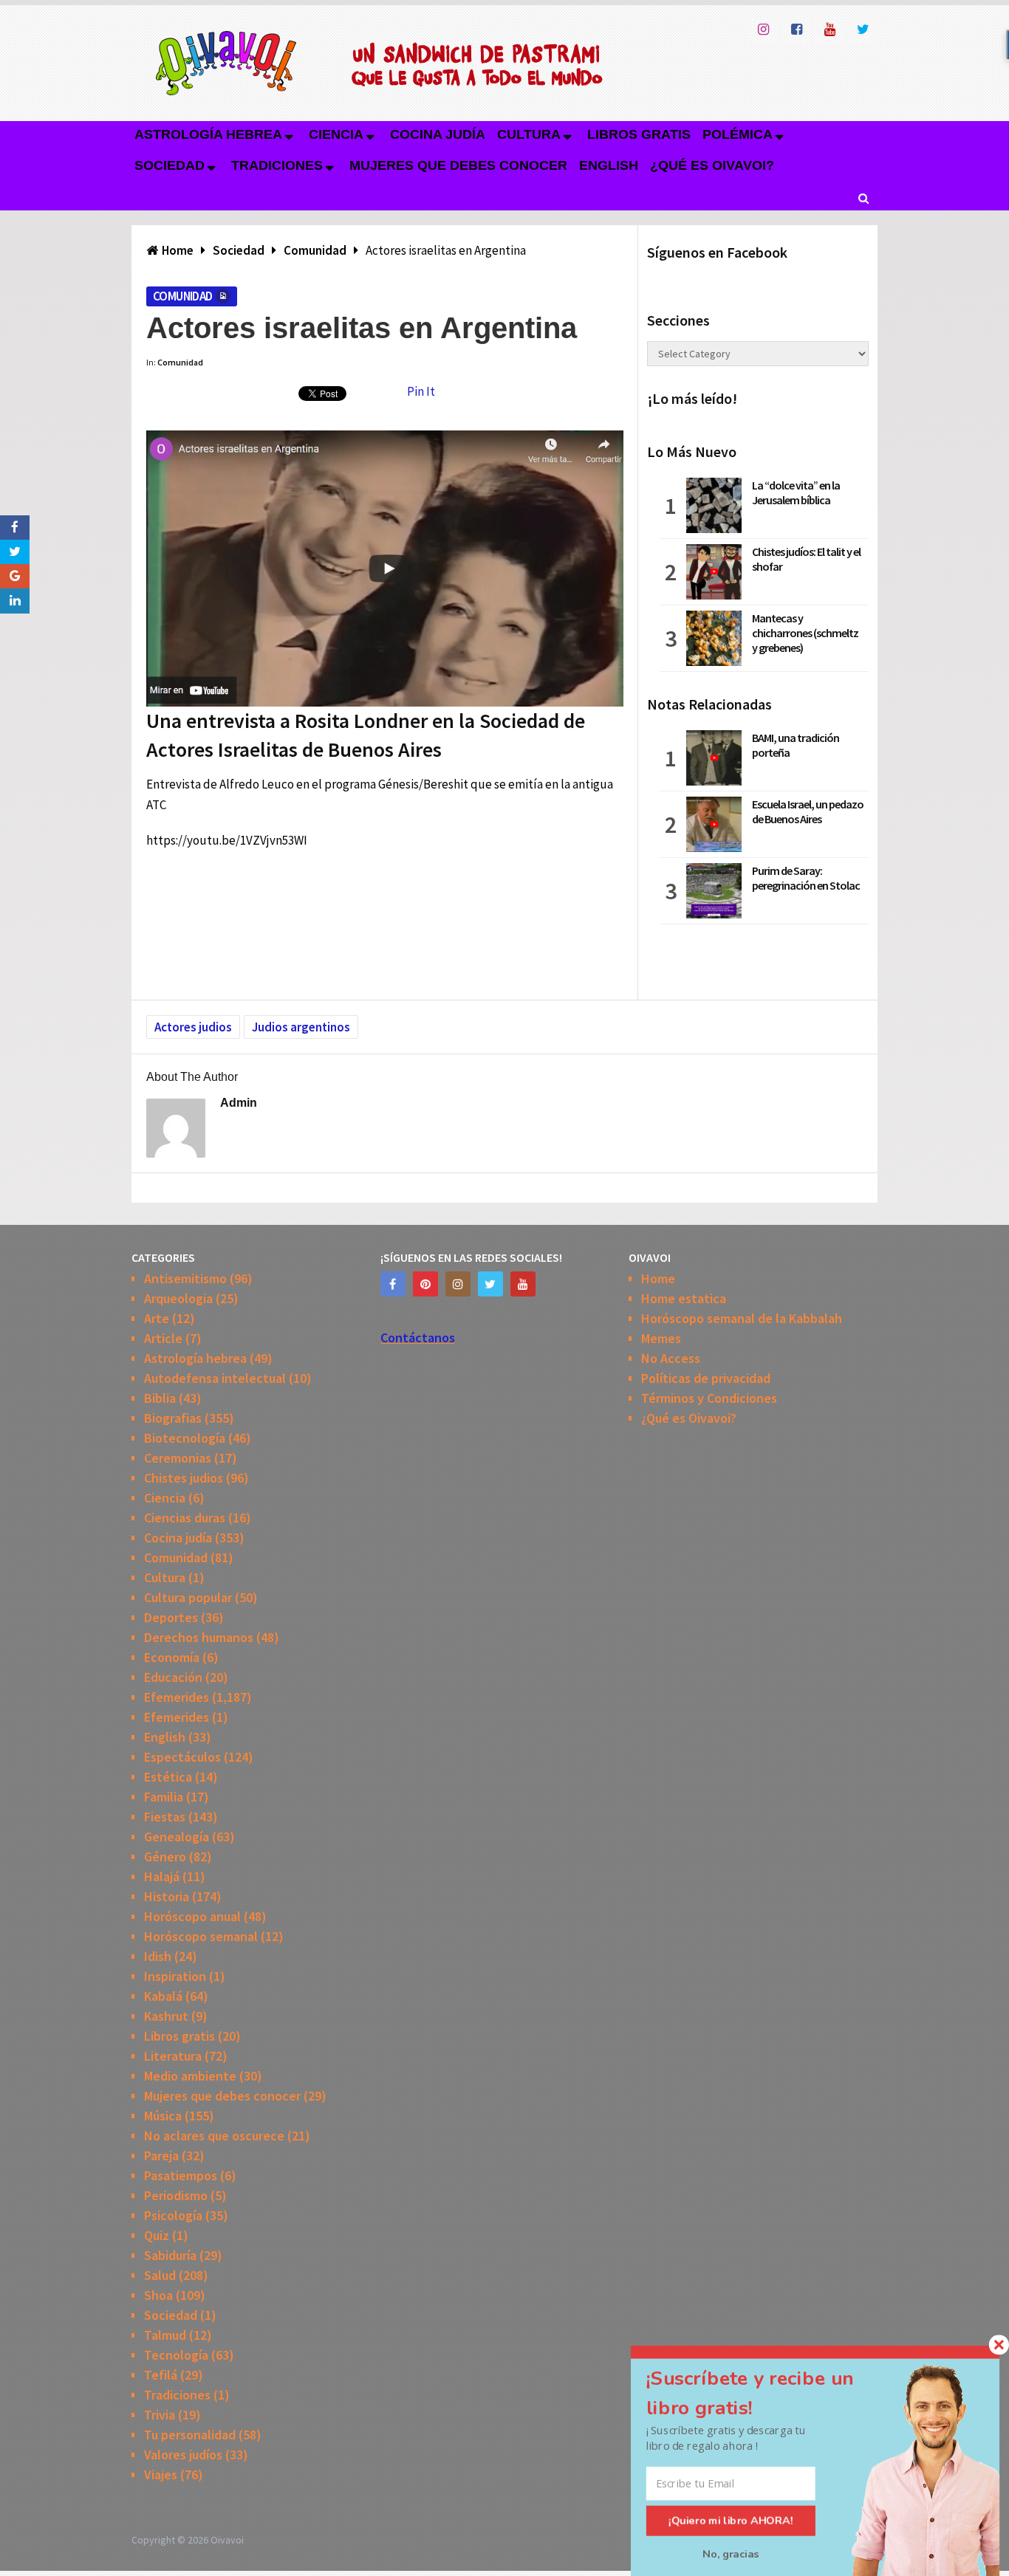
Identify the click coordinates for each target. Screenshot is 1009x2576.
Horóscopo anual (192, 1916)
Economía (172, 1657)
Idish (158, 1956)
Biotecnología (185, 1438)
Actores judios (193, 1027)
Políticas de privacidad (706, 1378)
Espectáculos (182, 1757)
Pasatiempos (181, 2175)
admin (239, 1103)
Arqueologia (178, 1298)
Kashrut (166, 2016)
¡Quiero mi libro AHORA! (731, 2521)
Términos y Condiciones (709, 1398)
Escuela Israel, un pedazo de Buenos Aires (808, 811)
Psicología (173, 2215)
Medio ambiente (190, 2076)
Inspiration (175, 1976)
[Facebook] (393, 1284)
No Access (671, 1358)
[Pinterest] (425, 1284)
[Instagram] (458, 1284)
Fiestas (165, 1817)
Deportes (171, 1617)
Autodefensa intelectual (215, 1378)
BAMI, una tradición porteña (796, 745)
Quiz (157, 2235)
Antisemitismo (185, 1278)
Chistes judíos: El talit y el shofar (806, 559)
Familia (164, 1797)
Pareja (161, 2156)
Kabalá (163, 1996)
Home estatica (684, 1298)
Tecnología (176, 2355)
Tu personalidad (190, 2435)
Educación (173, 1677)
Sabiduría (170, 2255)
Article (163, 1338)
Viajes (161, 2474)
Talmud (165, 2335)
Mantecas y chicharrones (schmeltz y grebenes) (805, 633)
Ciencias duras (185, 1518)
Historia (167, 1896)
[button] (767, 2393)
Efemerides (177, 1697)
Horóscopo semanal (201, 1936)
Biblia (160, 1398)
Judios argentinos (301, 1027)
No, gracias (731, 2554)
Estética (168, 1777)
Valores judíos (183, 2455)
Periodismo (176, 2195)
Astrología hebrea (208, 134)
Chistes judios (184, 1478)
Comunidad (183, 296)
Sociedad (170, 165)
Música (163, 2116)
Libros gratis (639, 134)
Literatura (173, 2056)
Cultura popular (188, 1597)
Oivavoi (227, 2540)
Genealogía (177, 1837)
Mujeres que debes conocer (458, 165)
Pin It (421, 391)
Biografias (173, 1418)
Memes (661, 1338)
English (609, 165)
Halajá (162, 1876)
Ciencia (336, 134)
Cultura (529, 134)
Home (658, 1278)
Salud (160, 2275)
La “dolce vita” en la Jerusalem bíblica (796, 492)
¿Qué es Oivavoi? (712, 165)
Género (165, 1857)
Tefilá (161, 2375)
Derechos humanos (199, 1637)
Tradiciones (277, 165)
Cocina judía (438, 134)
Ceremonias (178, 1458)
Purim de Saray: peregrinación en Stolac (806, 878)
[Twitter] (490, 1284)
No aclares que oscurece (214, 2136)
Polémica (738, 134)
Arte (157, 1318)
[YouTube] (523, 1284)
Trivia (160, 2415)
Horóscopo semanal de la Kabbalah (742, 1318)
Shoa (158, 2295)
